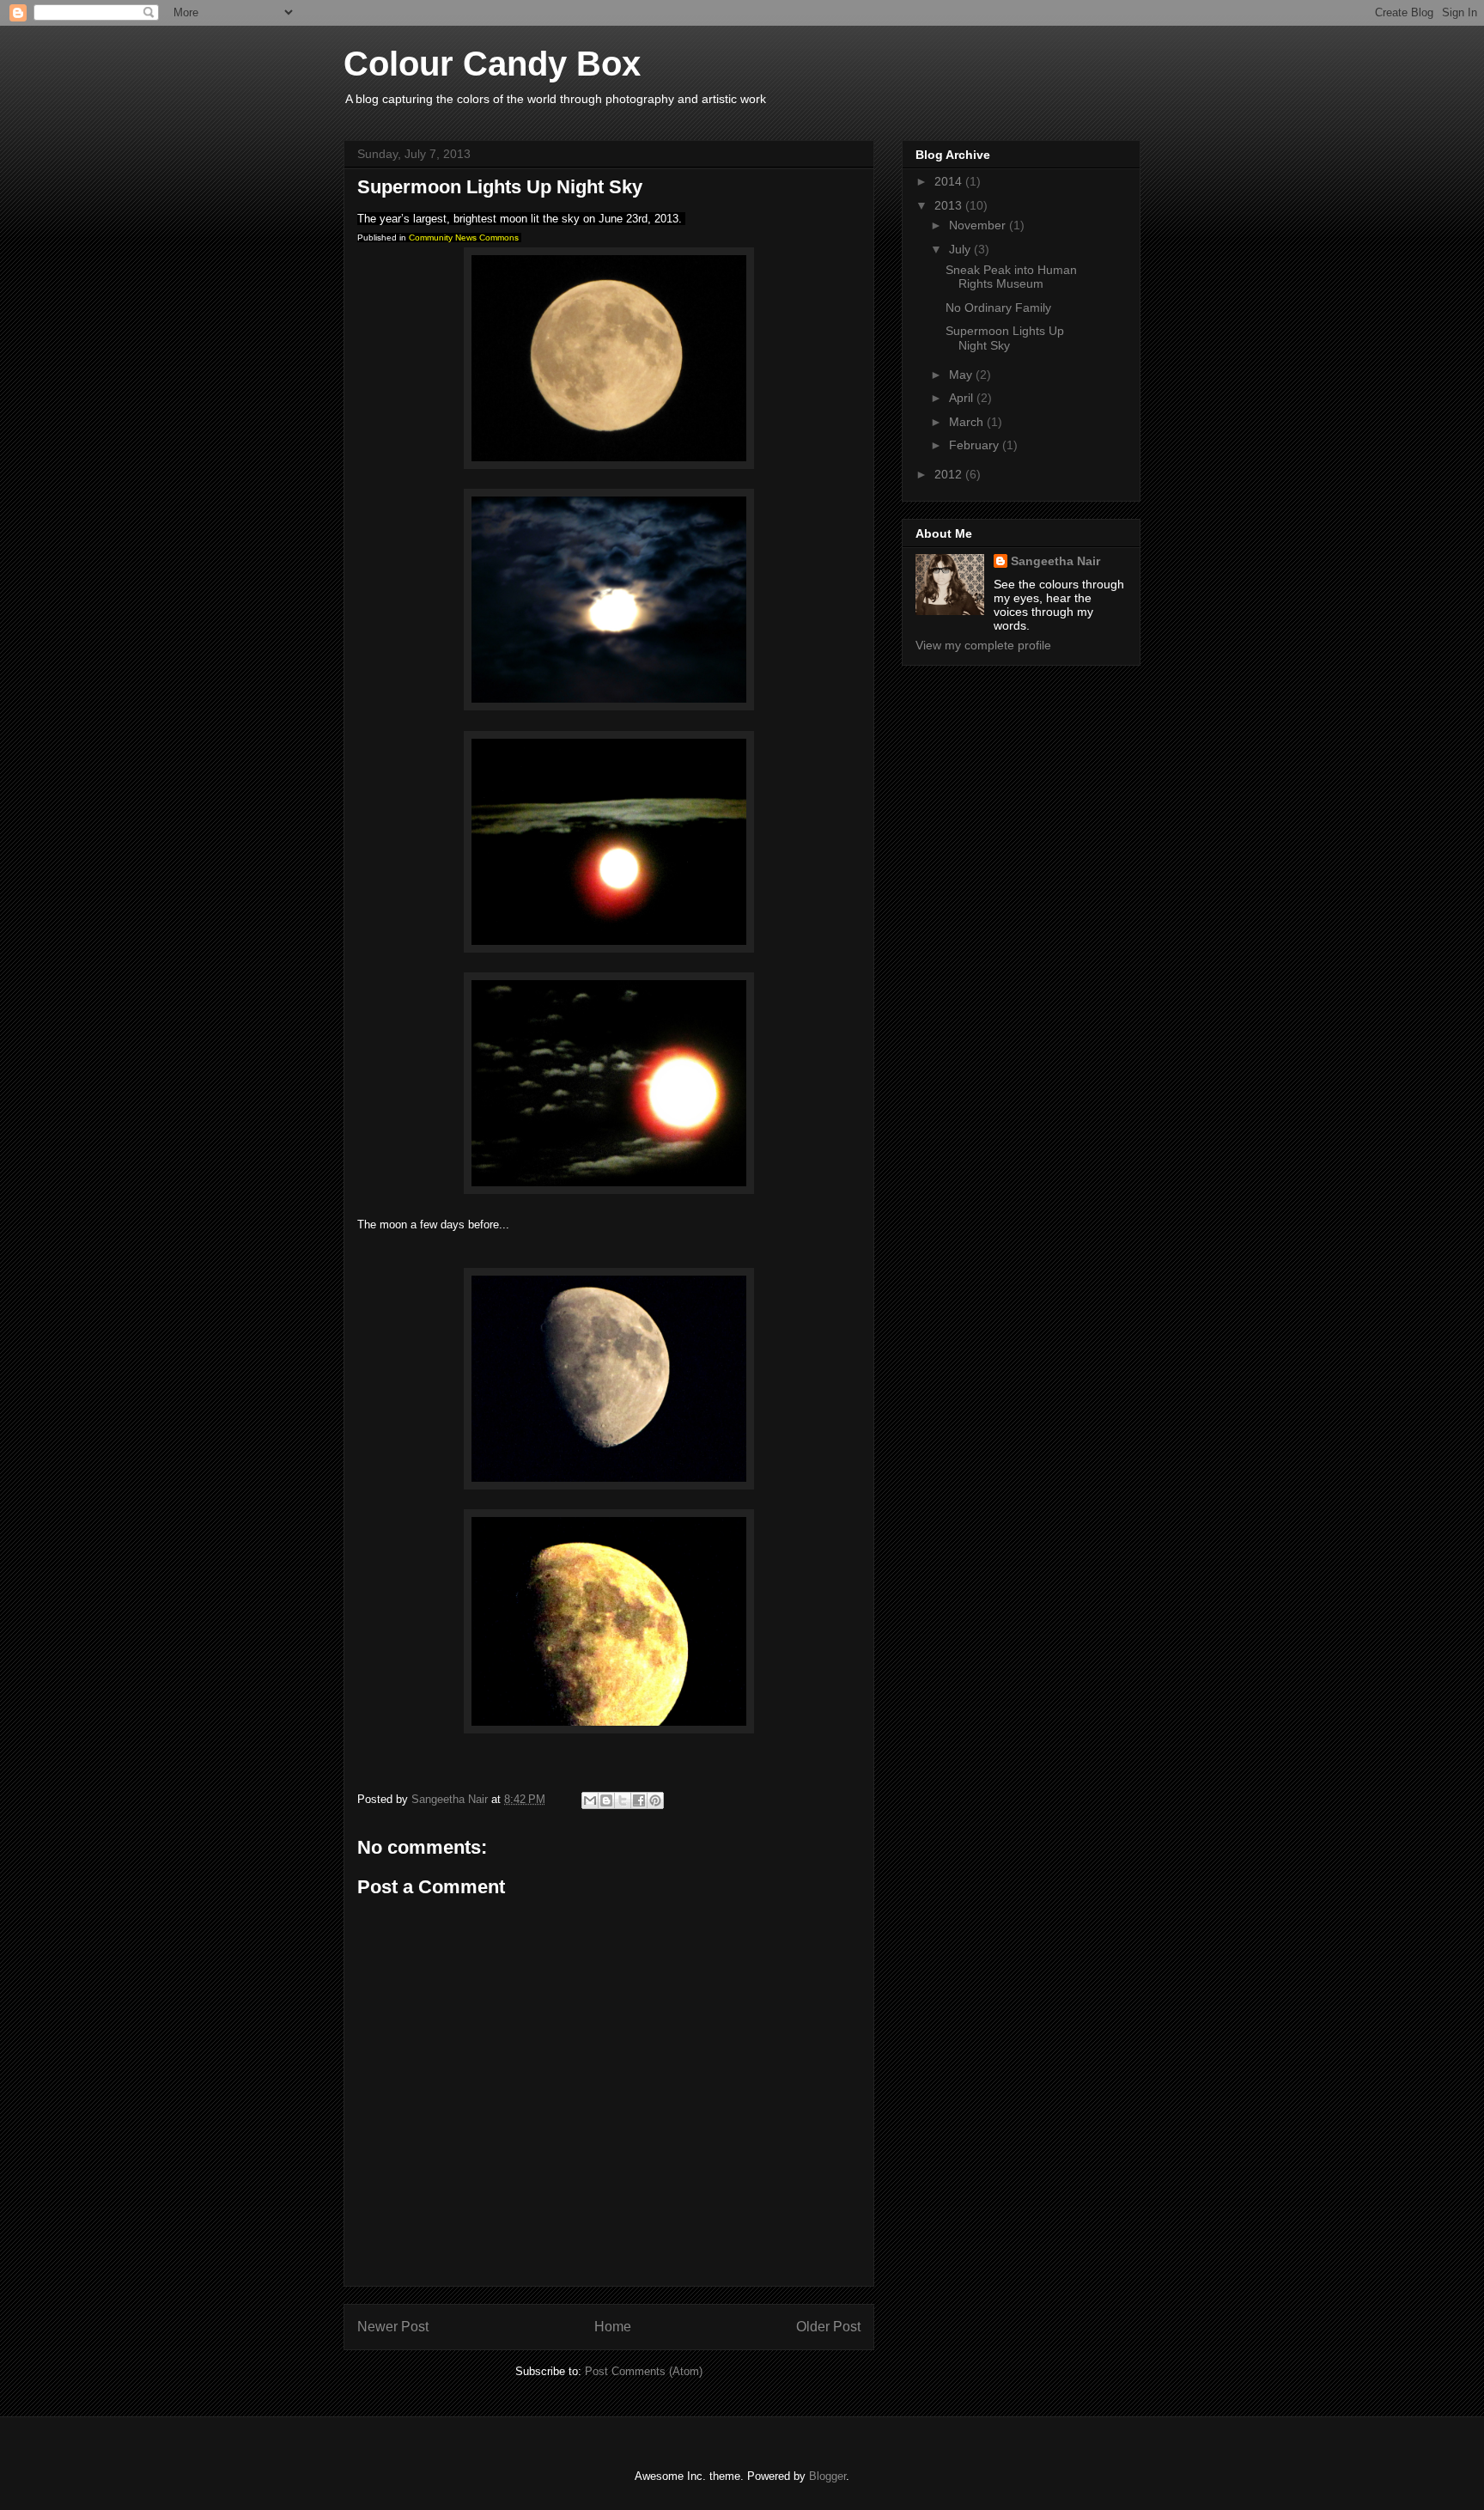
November (979, 225)
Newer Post (393, 2327)
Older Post (828, 2327)
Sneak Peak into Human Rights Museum (1011, 277)
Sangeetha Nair (1055, 561)
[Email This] (590, 1800)
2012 (950, 474)
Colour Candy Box (492, 64)
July (961, 249)
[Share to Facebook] (639, 1800)
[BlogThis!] (606, 1800)
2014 (950, 181)
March (968, 422)
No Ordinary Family (998, 308)
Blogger (827, 2476)
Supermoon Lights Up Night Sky (1005, 338)
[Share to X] (623, 1800)
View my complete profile (983, 645)
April (963, 398)
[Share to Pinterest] (655, 1800)
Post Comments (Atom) (644, 2371)
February (976, 445)
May (962, 375)
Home (613, 2327)
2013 (950, 205)
